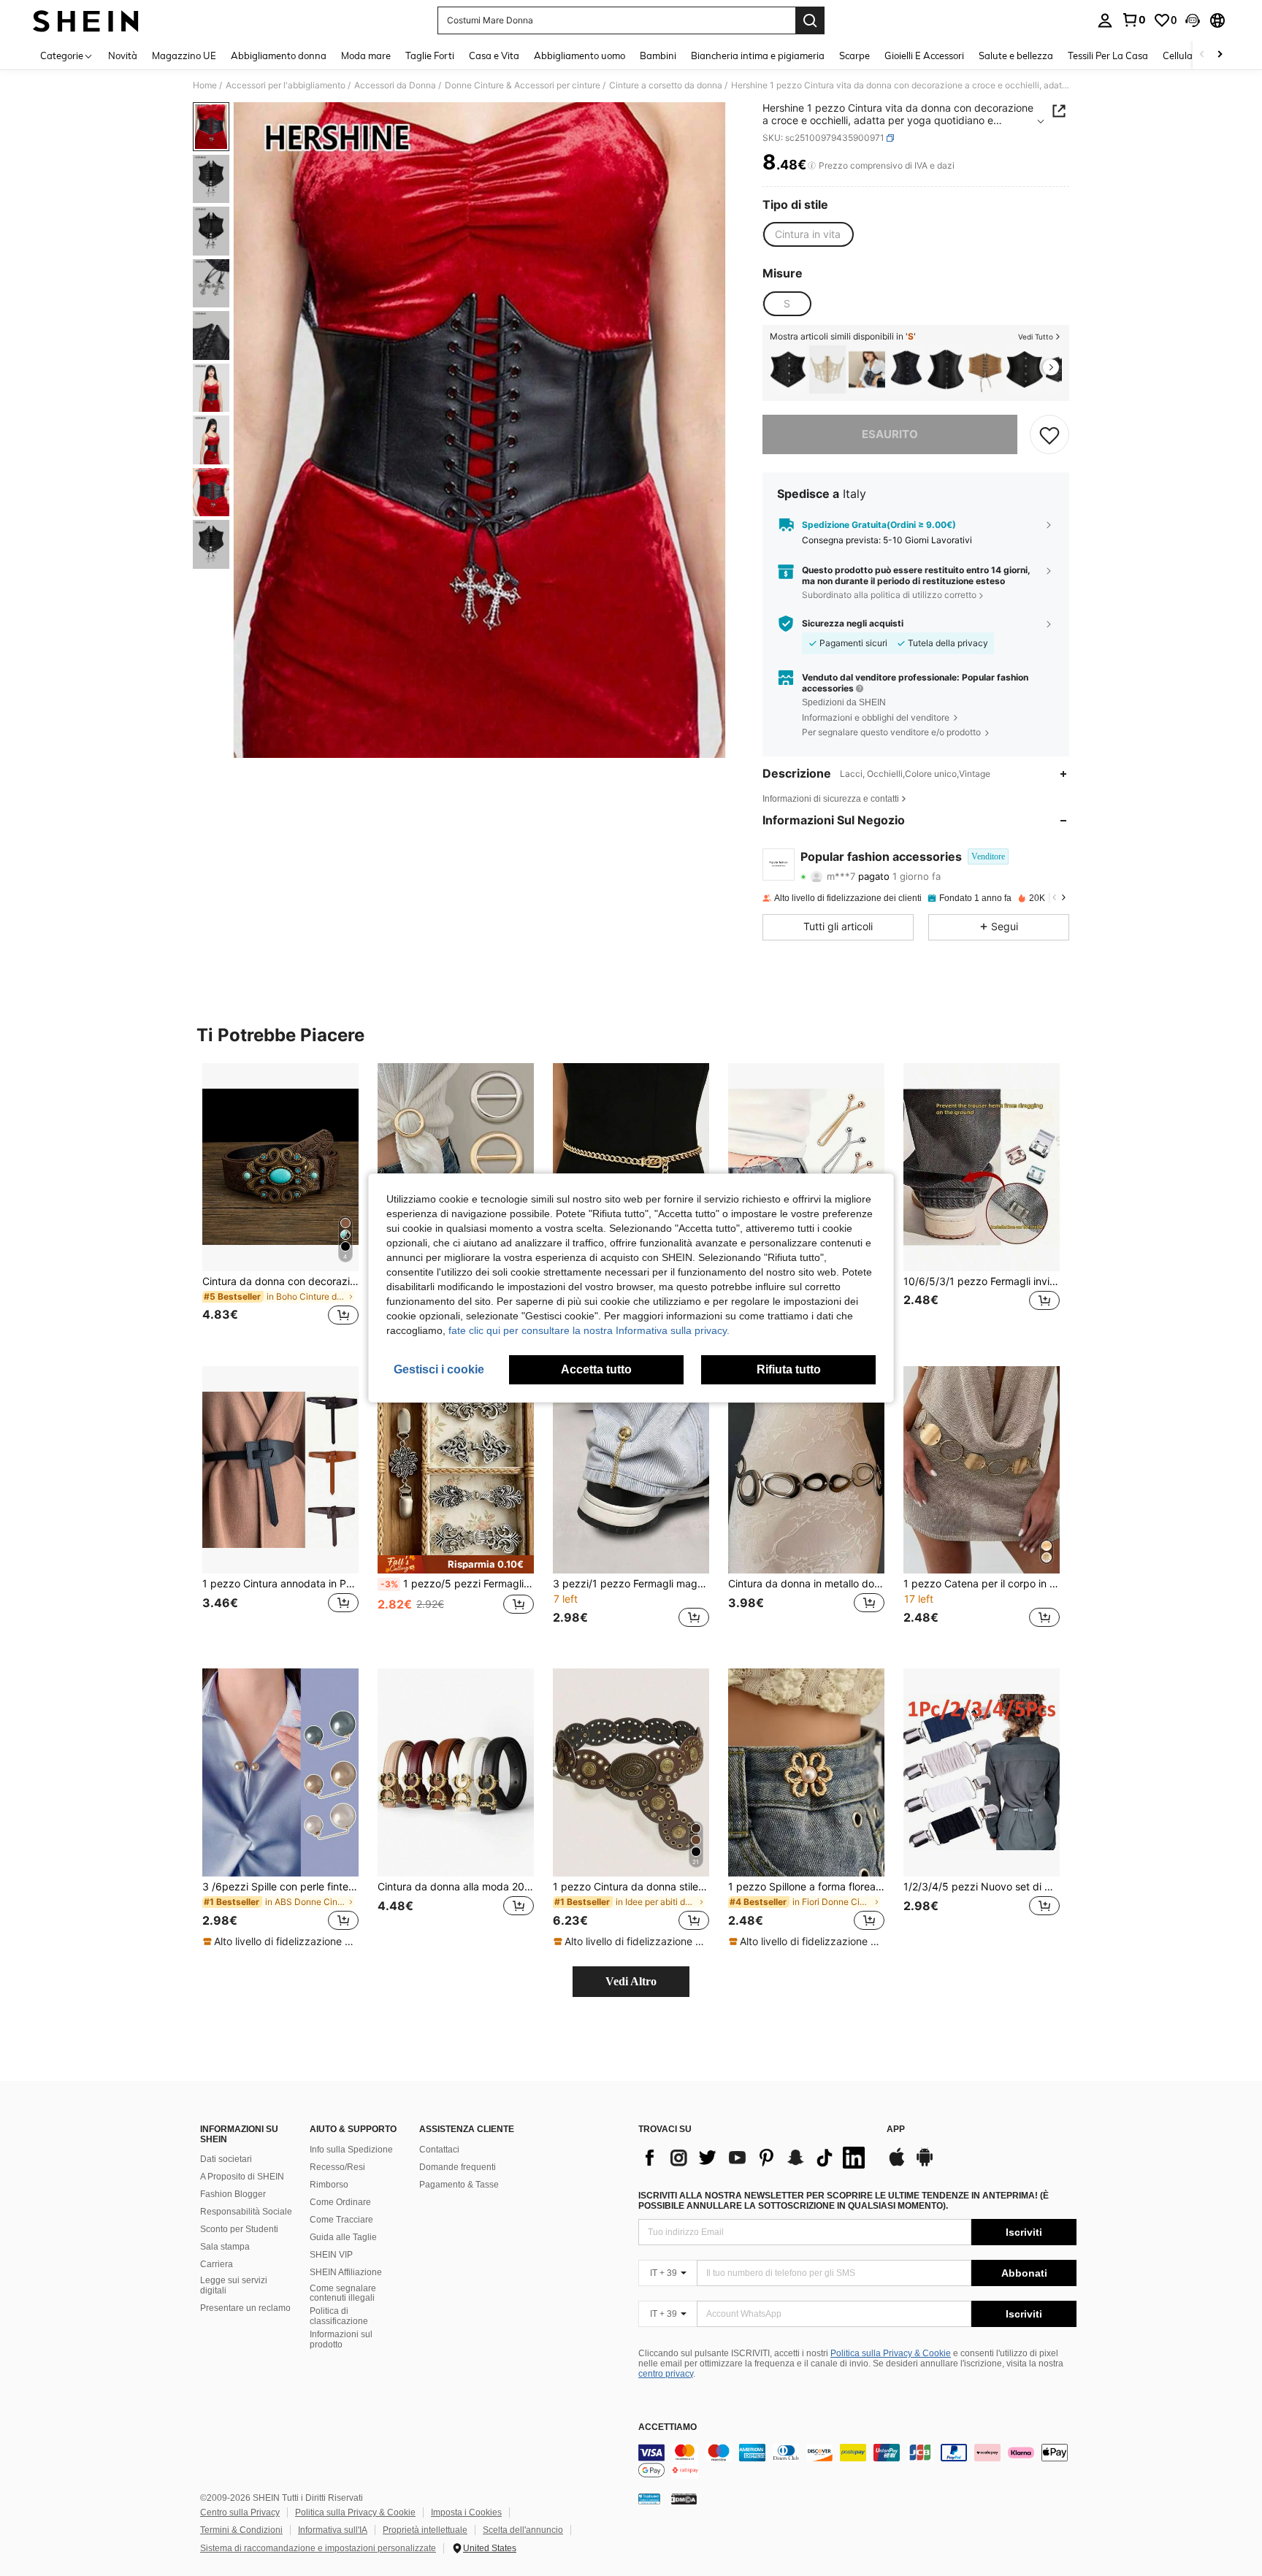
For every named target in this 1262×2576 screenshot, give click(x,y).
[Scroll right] (1220, 55)
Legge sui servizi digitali (234, 2285)
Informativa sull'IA (333, 2530)
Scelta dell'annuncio (523, 2530)
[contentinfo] (857, 2461)
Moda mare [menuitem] (366, 55)
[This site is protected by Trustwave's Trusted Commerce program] (649, 2499)
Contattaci (439, 2150)
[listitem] (788, 370)
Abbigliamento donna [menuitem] (279, 55)
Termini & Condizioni (241, 2530)
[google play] (925, 2164)
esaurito (890, 434)
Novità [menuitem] (123, 55)
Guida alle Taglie (343, 2237)
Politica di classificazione (339, 2316)
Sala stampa (225, 2247)
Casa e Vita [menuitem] (494, 55)
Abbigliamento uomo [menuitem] (580, 55)
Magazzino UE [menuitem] (184, 55)
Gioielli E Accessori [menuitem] (924, 55)
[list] (755, 2158)
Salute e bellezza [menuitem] (1016, 55)
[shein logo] (86, 20)
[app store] (897, 2164)
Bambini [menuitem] (658, 55)
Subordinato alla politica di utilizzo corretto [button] (889, 595)
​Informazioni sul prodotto (341, 2339)
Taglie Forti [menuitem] (430, 55)
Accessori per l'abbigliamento (286, 85)
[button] (1193, 20)
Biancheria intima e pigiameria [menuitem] (758, 55)
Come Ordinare (340, 2202)
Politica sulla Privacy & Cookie (891, 2353)
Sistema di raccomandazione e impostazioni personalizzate (318, 2548)
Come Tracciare (341, 2220)
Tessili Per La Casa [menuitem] (1108, 55)
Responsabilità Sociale (246, 2212)
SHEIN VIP (331, 2255)
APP (896, 2130)
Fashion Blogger (233, 2194)
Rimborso (329, 2185)
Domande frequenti (458, 2167)
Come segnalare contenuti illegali (343, 2293)
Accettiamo (668, 2427)
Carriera (217, 2264)
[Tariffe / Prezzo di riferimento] (812, 166)
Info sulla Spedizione (351, 2150)
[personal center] (1105, 20)
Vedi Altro (631, 1981)
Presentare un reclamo (245, 2308)
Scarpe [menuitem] (854, 55)
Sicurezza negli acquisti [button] (853, 624)
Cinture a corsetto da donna (666, 85)
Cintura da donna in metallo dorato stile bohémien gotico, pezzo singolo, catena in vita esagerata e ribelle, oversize (806, 1584)
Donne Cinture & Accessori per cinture (523, 85)
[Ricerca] (810, 20)
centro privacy (666, 2374)
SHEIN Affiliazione (346, 2272)
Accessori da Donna (395, 85)
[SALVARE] (1049, 434)
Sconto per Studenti (239, 2229)
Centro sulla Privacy (240, 2512)
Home (205, 85)
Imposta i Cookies (466, 2512)
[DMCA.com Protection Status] (684, 2499)
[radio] (808, 234)
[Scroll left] (1202, 55)
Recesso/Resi (337, 2167)
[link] (1133, 20)
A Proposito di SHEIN (242, 2177)
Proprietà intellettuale (425, 2530)
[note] (456, 1564)
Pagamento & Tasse (459, 2185)
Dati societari (226, 2159)
